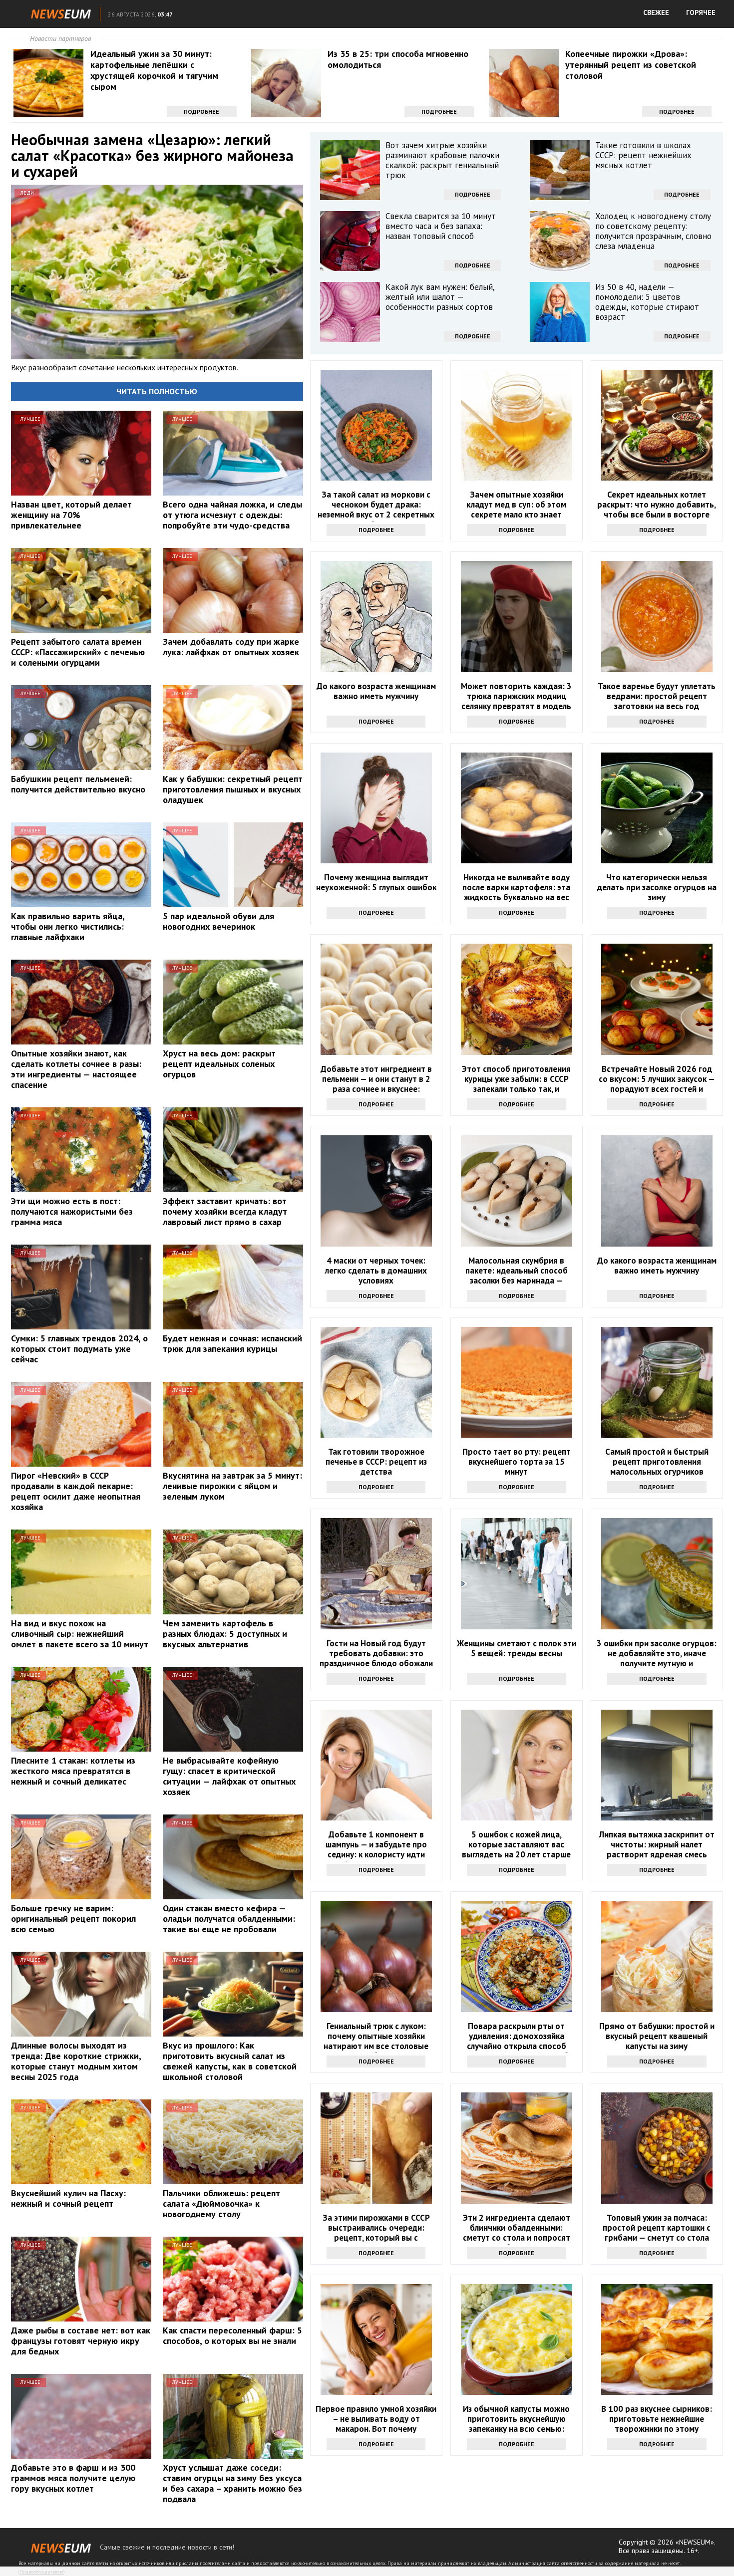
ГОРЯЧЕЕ (701, 12)
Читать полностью (157, 391)
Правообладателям (41, 2572)
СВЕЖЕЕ (656, 12)
